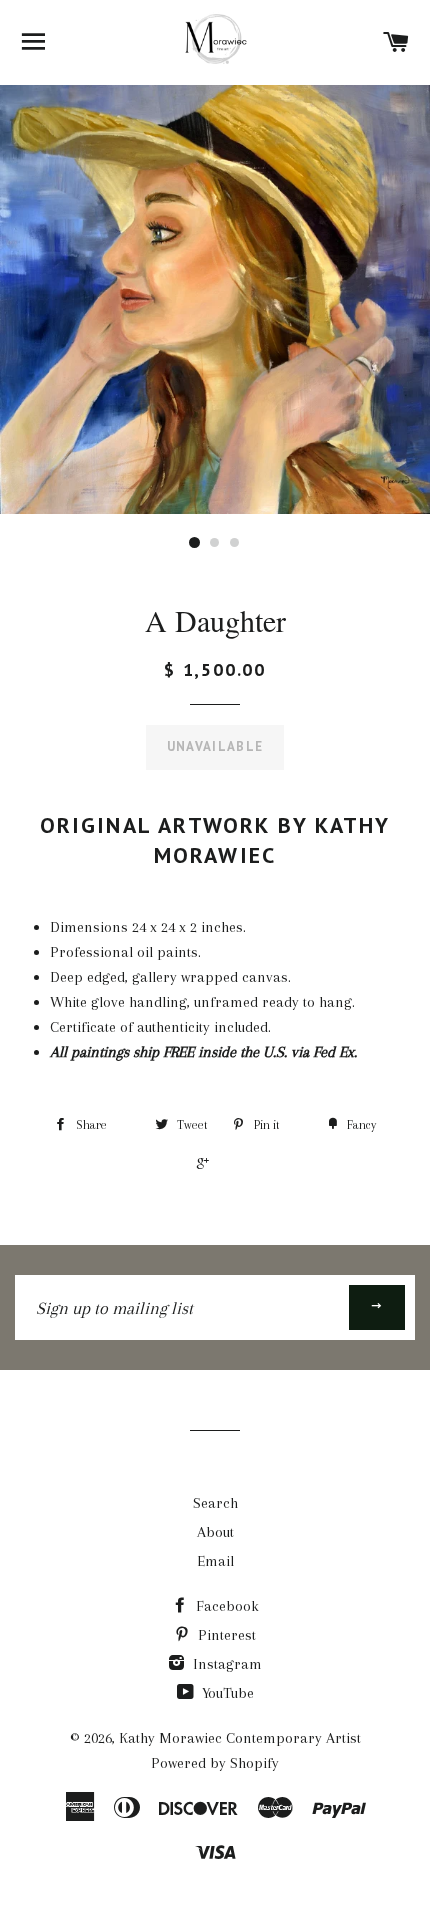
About (215, 1532)
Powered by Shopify (215, 1763)
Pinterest (225, 1635)
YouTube (226, 1693)
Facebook (225, 1606)
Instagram (225, 1664)
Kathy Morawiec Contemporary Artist (240, 1738)
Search (215, 1503)
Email (215, 1561)
